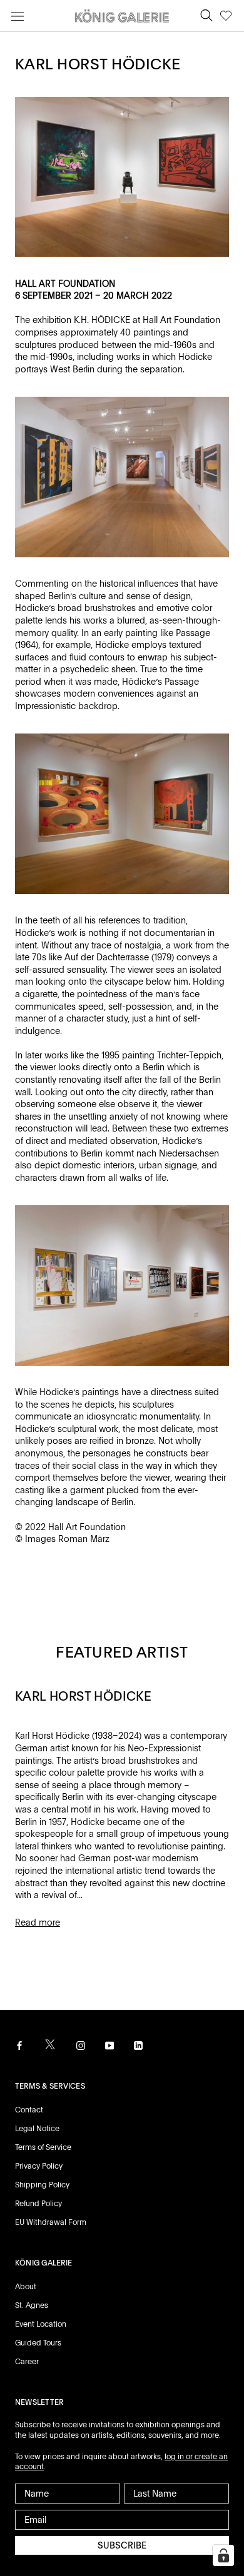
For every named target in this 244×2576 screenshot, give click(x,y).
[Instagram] (81, 2045)
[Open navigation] (18, 16)
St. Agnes (32, 2305)
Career (27, 2362)
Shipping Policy (42, 2185)
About (26, 2287)
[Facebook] (19, 2045)
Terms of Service (43, 2147)
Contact (29, 2110)
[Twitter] (50, 2045)
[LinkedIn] (138, 2045)
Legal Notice (37, 2129)
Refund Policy (38, 2204)
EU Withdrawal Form (51, 2222)
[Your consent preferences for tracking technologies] (223, 2555)
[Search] (206, 16)
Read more (38, 1922)
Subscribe (122, 2545)
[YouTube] (109, 2045)
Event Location (41, 2324)
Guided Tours (38, 2343)
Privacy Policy (39, 2166)
